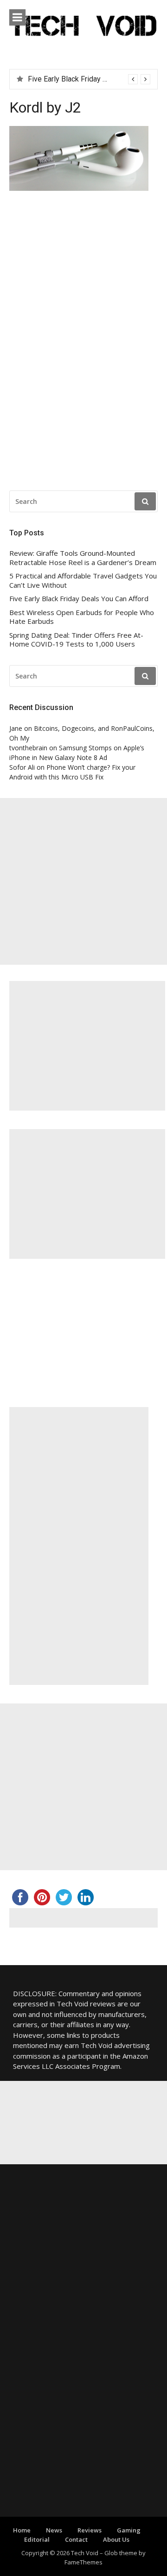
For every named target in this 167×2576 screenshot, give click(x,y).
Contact (76, 2539)
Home (22, 2530)
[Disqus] (83, 343)
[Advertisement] (83, 881)
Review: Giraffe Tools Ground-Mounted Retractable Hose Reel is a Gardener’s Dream (83, 558)
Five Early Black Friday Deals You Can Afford (79, 599)
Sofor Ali (22, 767)
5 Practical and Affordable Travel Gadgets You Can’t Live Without (83, 581)
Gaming (129, 2530)
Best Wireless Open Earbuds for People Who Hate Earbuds (82, 617)
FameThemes (83, 2562)
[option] (89, 79)
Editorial (37, 2539)
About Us (116, 2539)
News (54, 2530)
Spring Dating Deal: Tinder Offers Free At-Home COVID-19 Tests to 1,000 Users (76, 640)
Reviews (90, 2530)
